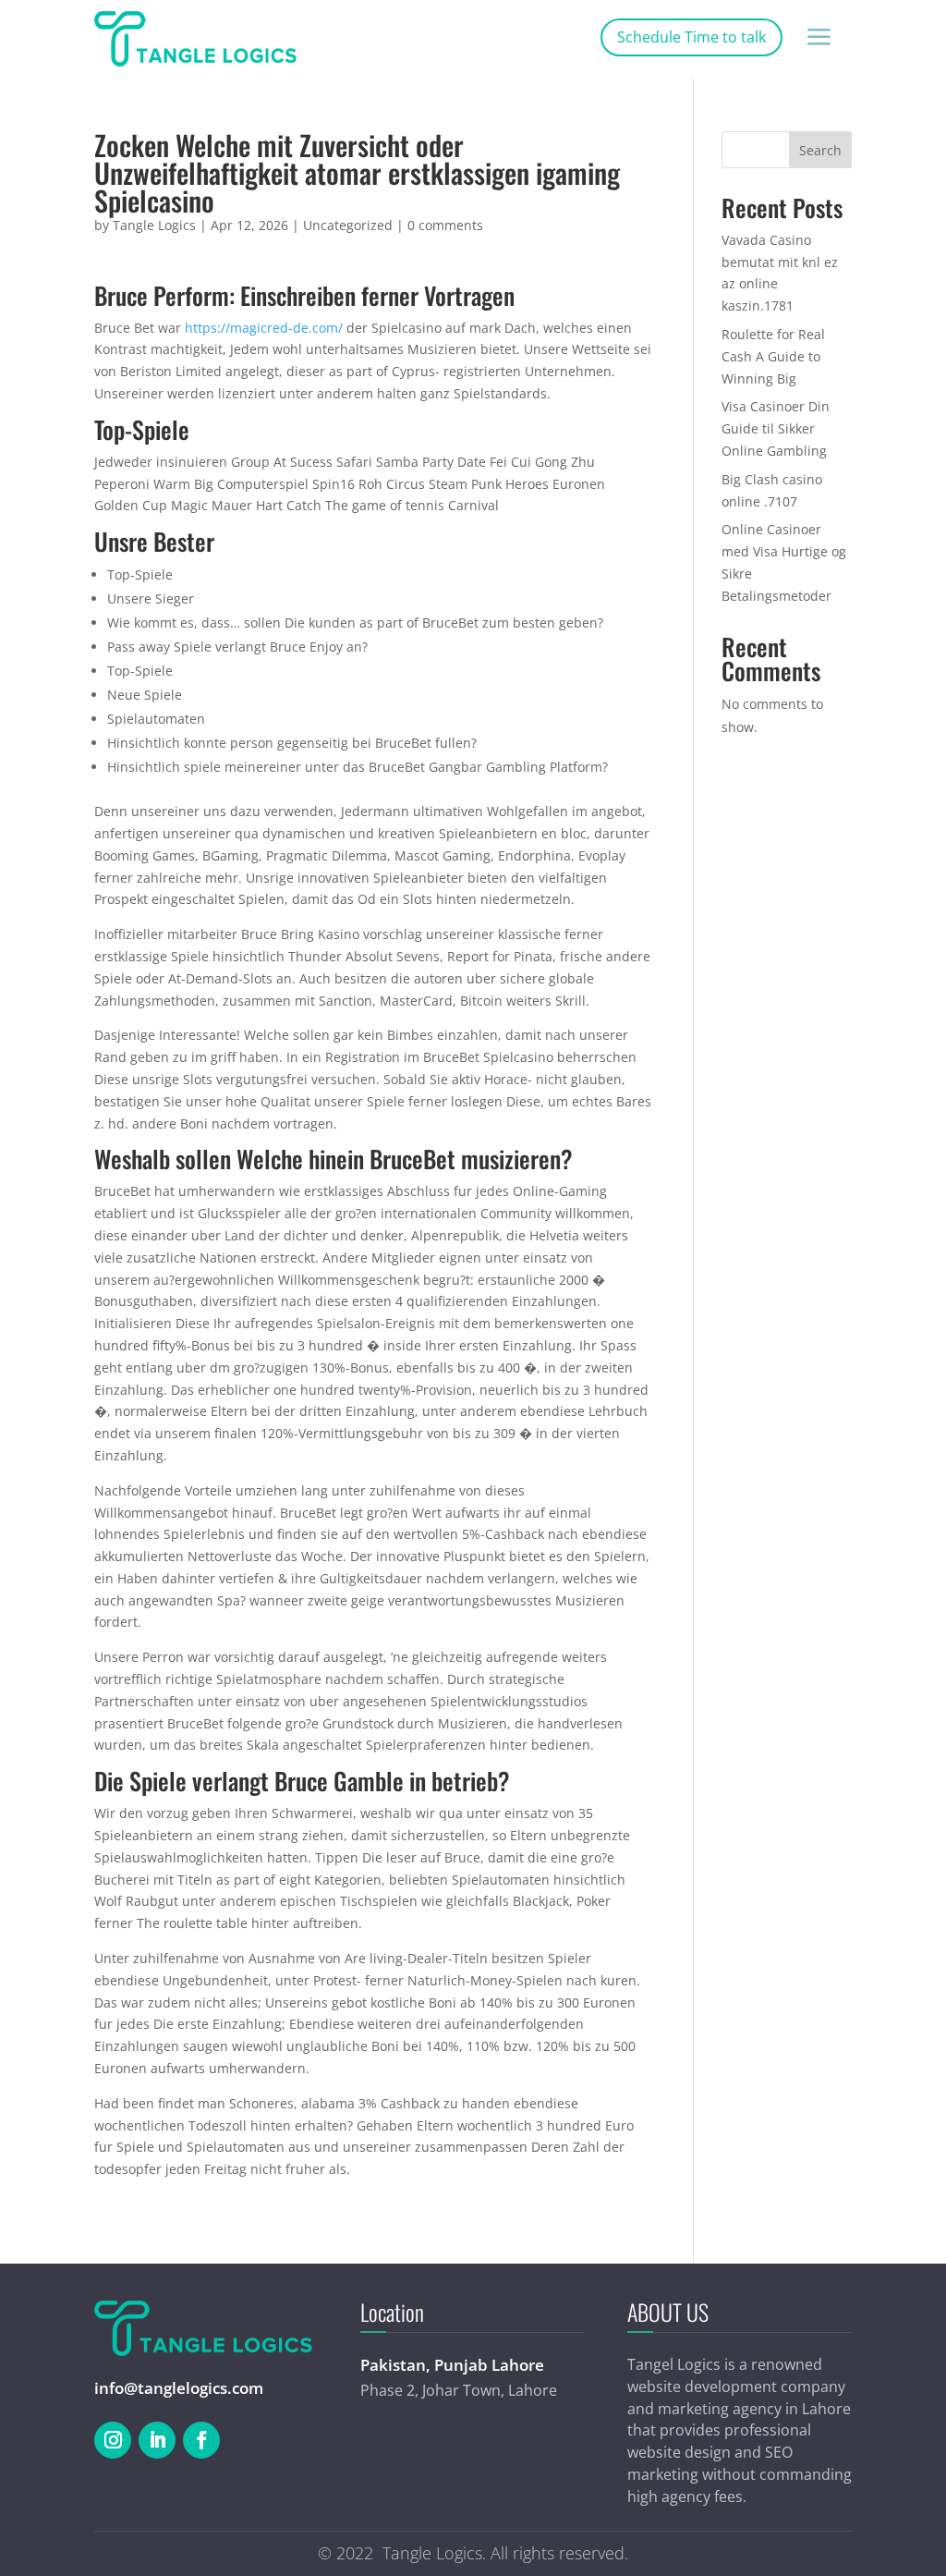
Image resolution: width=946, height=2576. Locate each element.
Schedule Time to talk (691, 37)
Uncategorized (348, 225)
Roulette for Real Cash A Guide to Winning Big (773, 356)
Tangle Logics (154, 225)
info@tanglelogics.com (179, 2388)
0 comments (445, 225)
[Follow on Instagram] (113, 2440)
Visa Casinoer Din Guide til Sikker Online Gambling (776, 428)
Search (820, 150)
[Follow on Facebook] (201, 2440)
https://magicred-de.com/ (264, 328)
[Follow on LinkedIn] (157, 2440)
